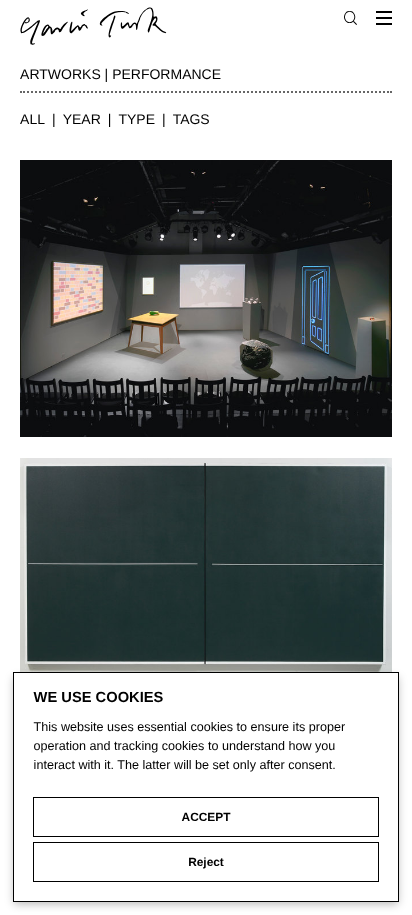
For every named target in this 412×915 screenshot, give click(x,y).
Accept (206, 817)
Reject (206, 862)
